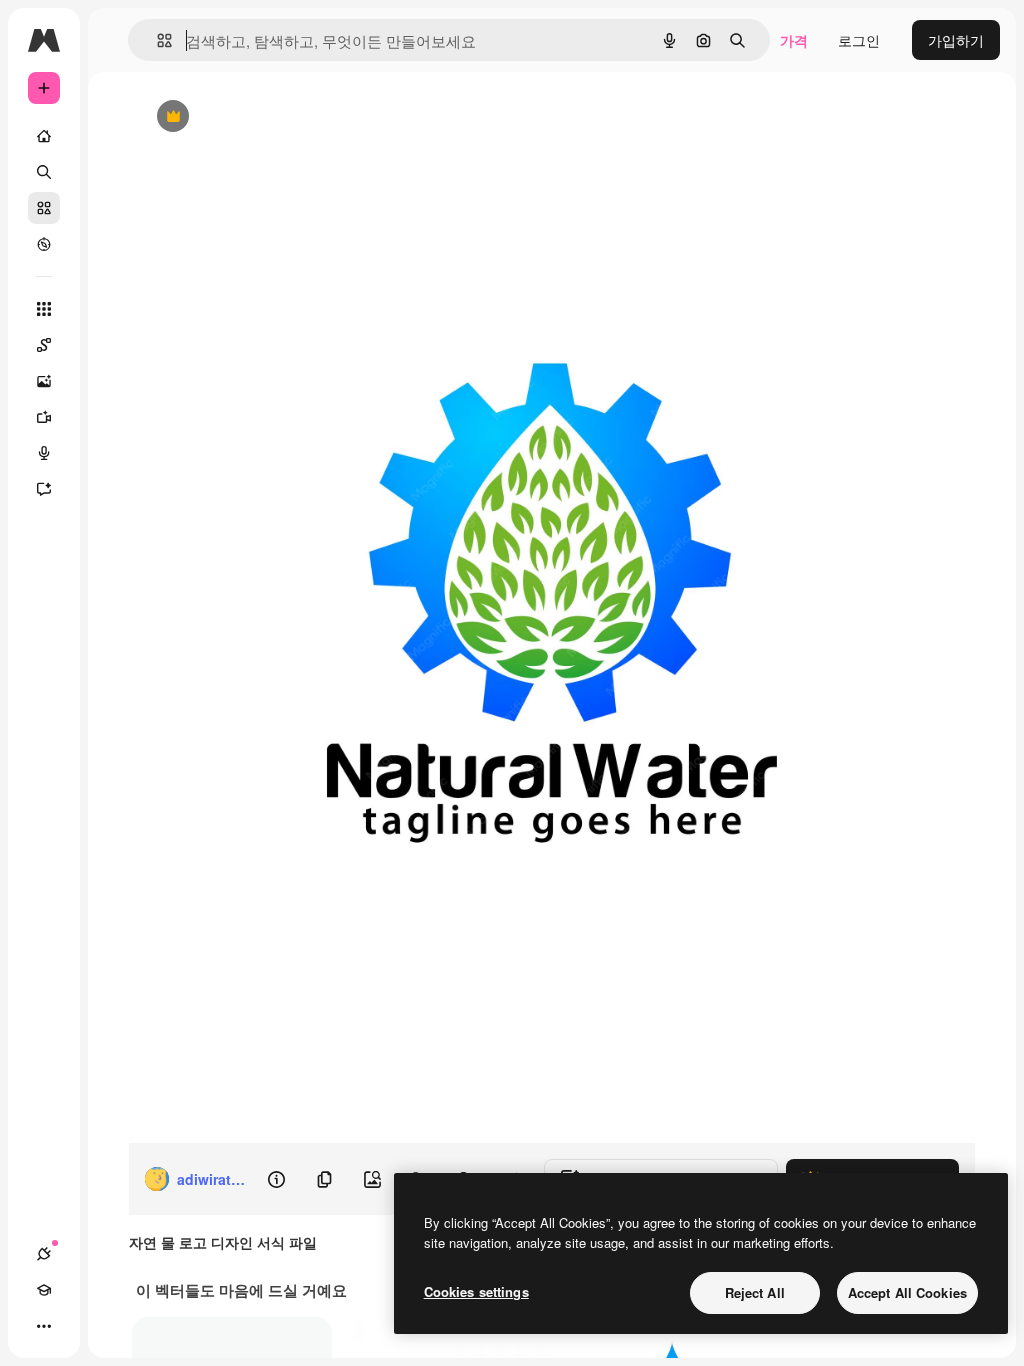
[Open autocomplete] (156, 40)
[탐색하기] (44, 244)
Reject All (755, 1292)
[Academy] (44, 1290)
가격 (794, 40)
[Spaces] (44, 345)
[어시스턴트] (44, 489)
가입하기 (956, 40)
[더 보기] (44, 1326)
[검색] (44, 172)
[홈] (44, 136)
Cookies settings (476, 1291)
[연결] (44, 1254)
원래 (252, 117)
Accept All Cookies (907, 1292)
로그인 (859, 40)
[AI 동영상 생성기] (44, 417)
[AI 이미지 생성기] (44, 381)
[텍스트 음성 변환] (44, 453)
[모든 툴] (44, 309)
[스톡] (44, 208)
